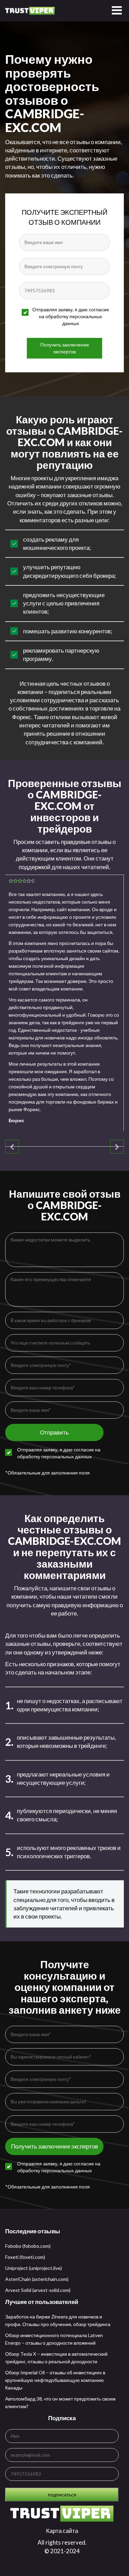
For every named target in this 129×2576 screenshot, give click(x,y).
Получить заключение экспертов (65, 348)
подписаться (62, 2494)
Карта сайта (62, 2531)
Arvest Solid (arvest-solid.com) (38, 2290)
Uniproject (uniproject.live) (34, 2268)
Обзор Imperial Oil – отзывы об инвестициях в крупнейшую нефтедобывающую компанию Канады (55, 2380)
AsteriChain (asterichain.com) (37, 2279)
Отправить (54, 1432)
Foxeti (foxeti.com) (25, 2257)
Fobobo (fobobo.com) (28, 2246)
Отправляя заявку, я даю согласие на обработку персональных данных (71, 316)
